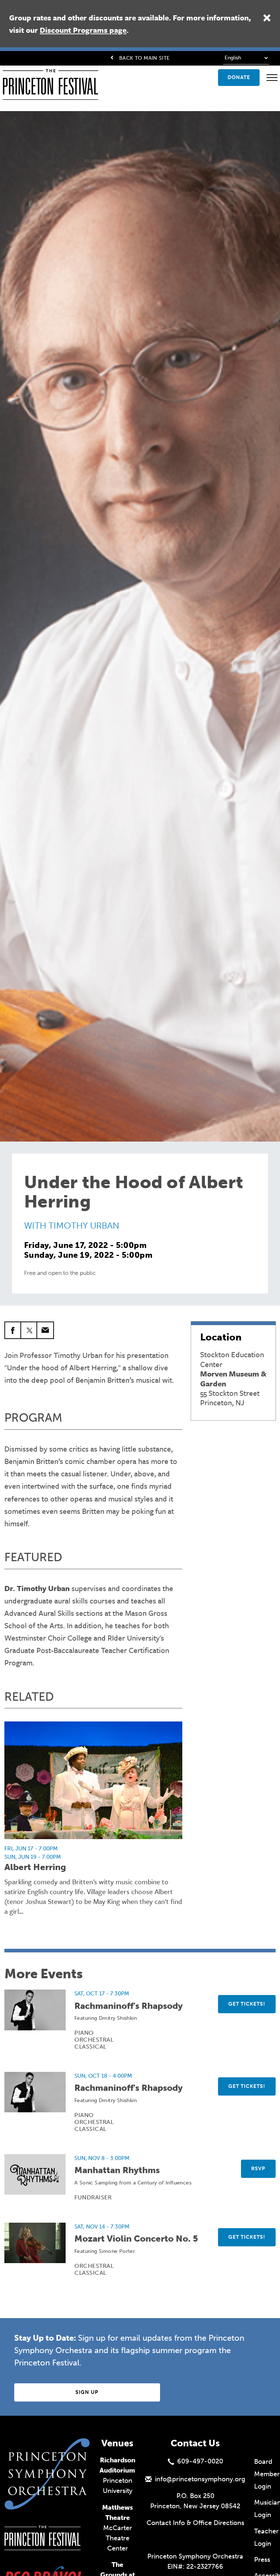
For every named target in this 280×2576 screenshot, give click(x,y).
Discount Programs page (83, 30)
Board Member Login (267, 2474)
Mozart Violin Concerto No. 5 (136, 2239)
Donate (239, 77)
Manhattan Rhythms (117, 2170)
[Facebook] (13, 1330)
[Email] (45, 1330)
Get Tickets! (247, 2004)
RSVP (258, 2169)
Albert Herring (35, 1867)
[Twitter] (29, 1330)
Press (262, 2560)
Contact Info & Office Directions (195, 2523)
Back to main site (144, 58)
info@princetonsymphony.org (200, 2479)
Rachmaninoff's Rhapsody (129, 2006)
